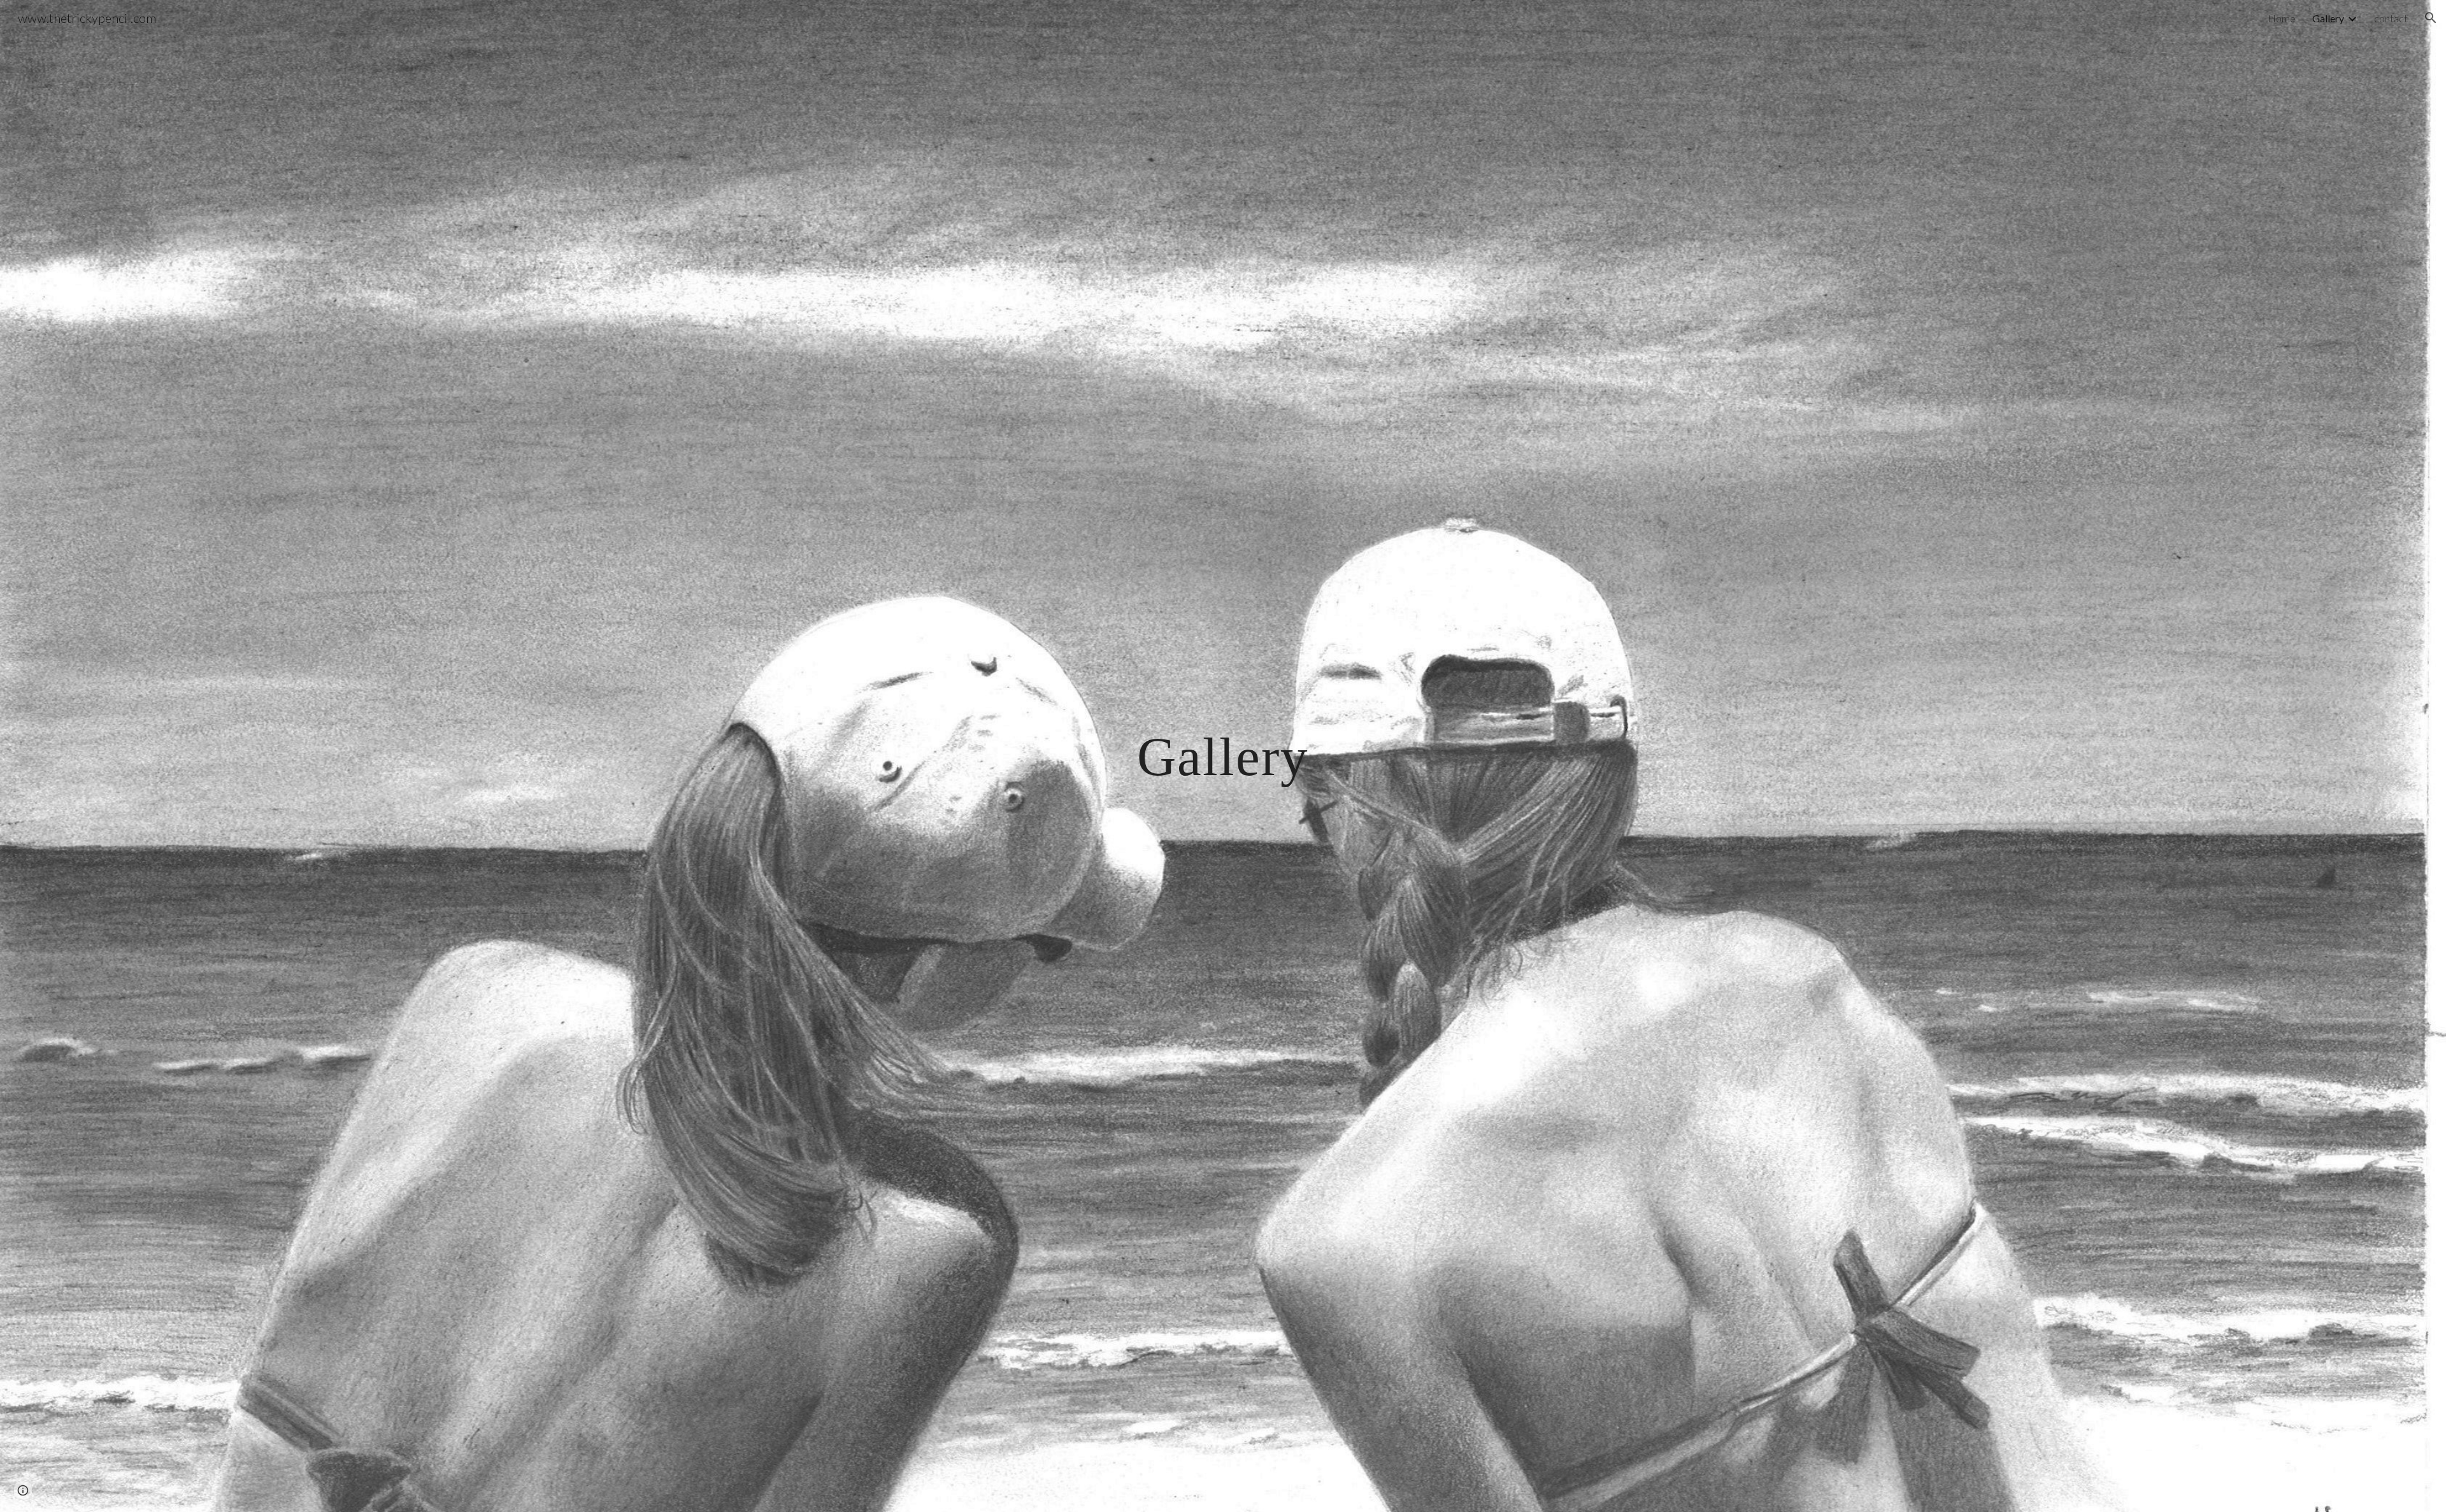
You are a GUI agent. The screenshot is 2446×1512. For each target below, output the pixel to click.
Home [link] (2282, 18)
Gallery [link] (2328, 18)
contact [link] (2391, 18)
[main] (1223, 756)
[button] (2431, 18)
